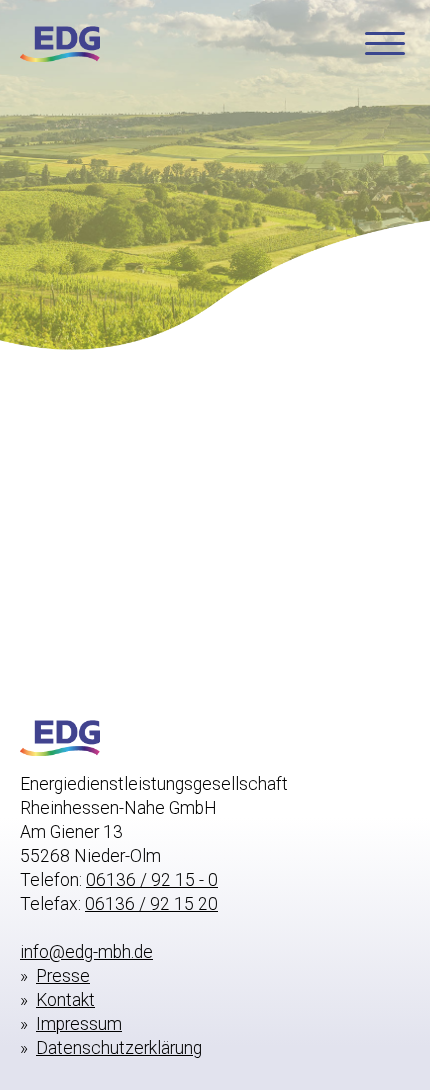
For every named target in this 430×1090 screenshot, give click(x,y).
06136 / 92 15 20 (151, 904)
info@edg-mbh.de (86, 952)
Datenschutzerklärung (119, 1048)
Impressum (79, 1024)
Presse (63, 976)
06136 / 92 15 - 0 (152, 880)
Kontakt (65, 1000)
